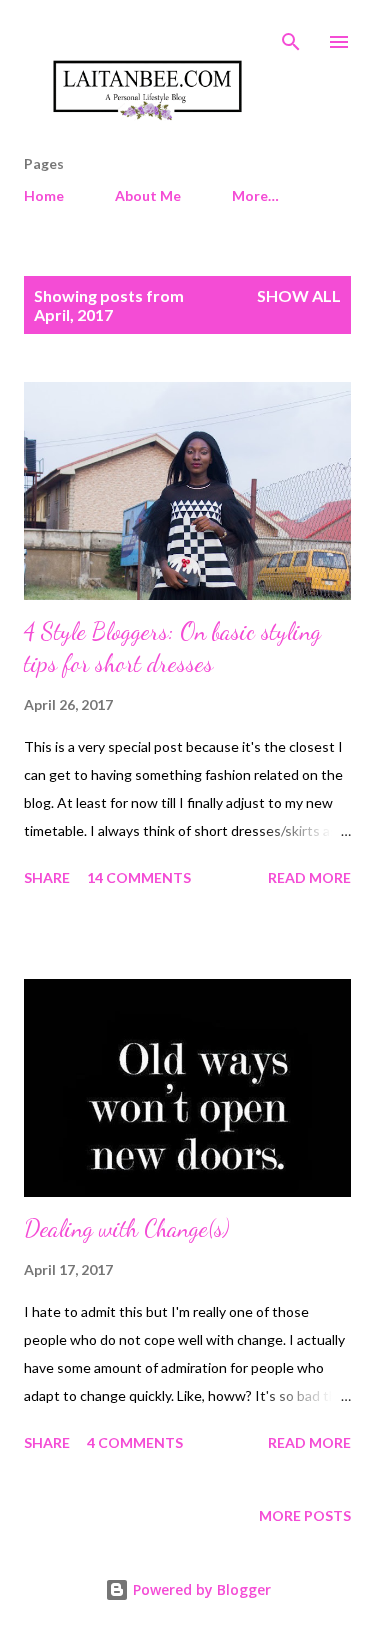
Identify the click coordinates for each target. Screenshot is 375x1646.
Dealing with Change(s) (126, 1228)
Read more (309, 877)
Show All (299, 295)
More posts (305, 1515)
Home (44, 195)
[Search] (291, 36)
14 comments (139, 877)
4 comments (135, 1442)
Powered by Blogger (200, 1589)
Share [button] (47, 877)
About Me (148, 195)
